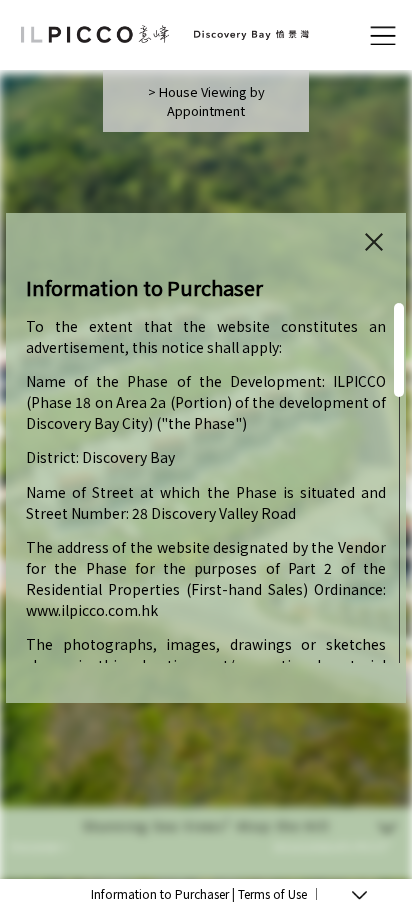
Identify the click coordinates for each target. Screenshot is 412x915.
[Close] (374, 242)
